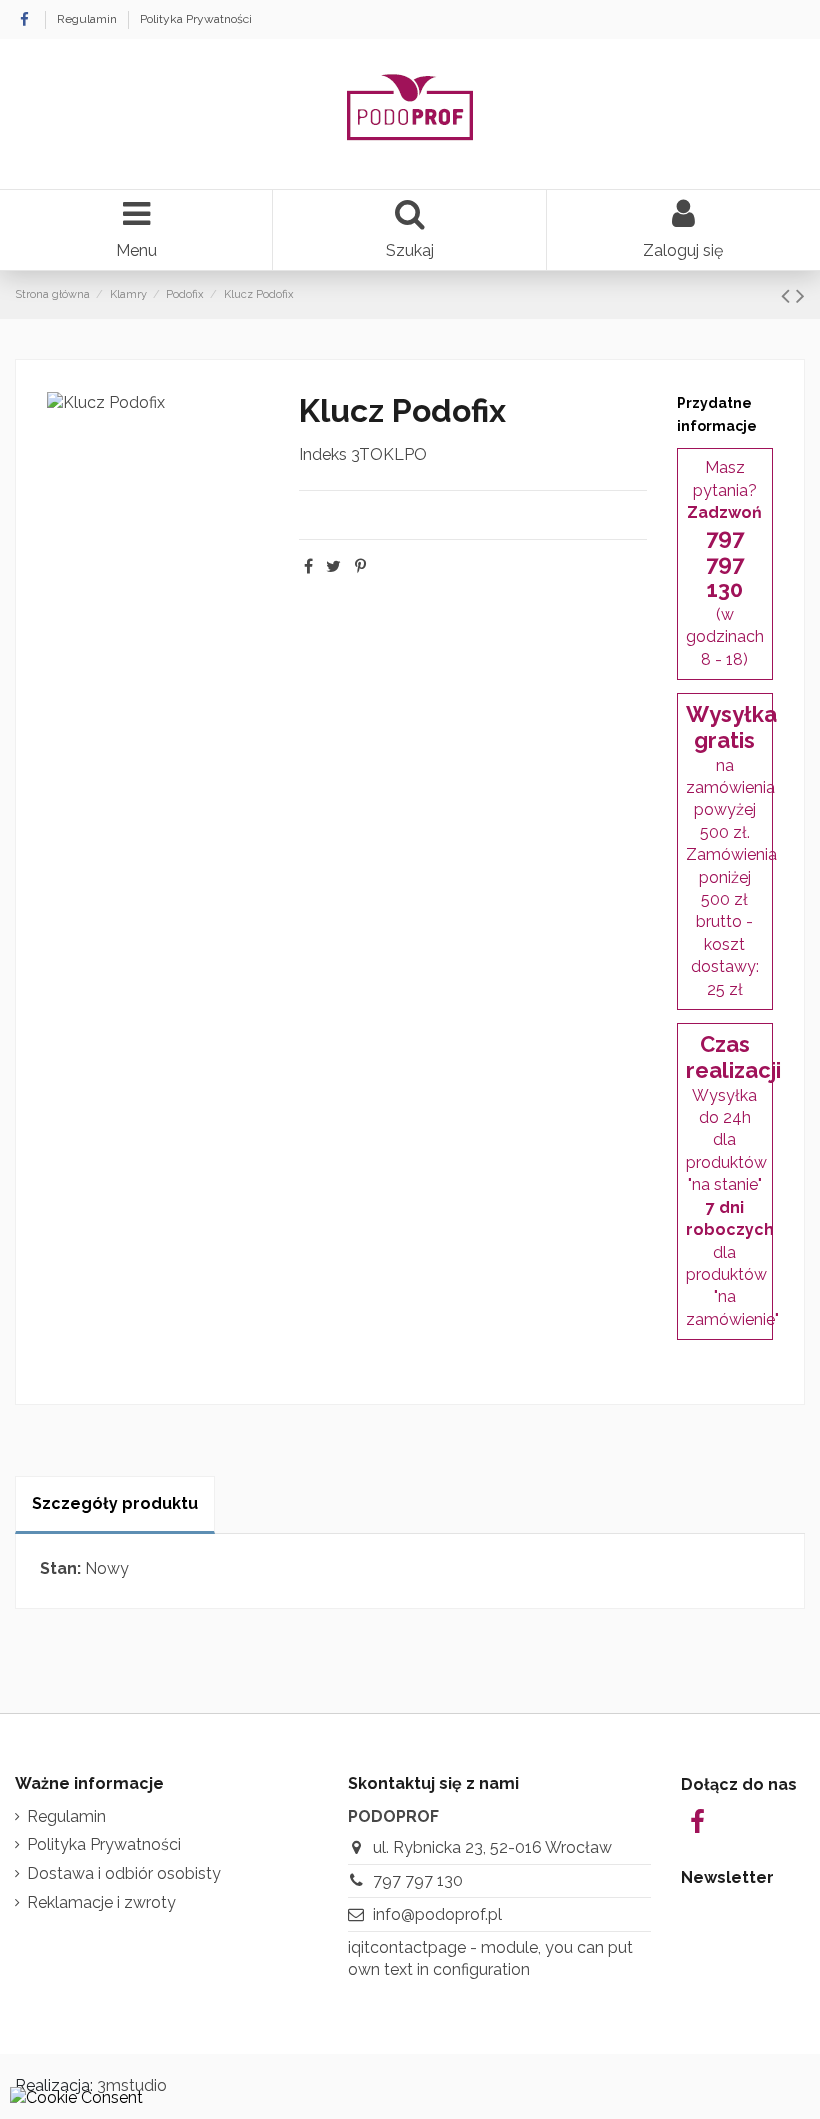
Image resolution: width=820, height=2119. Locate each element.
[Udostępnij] (308, 566)
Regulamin (88, 19)
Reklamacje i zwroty (101, 1902)
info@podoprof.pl (437, 1914)
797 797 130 (418, 1880)
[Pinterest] (360, 566)
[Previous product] (788, 295)
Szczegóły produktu (115, 1503)
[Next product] (800, 295)
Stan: (60, 1568)
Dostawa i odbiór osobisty (124, 1873)
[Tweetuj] (333, 566)
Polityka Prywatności (196, 19)
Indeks (323, 454)
